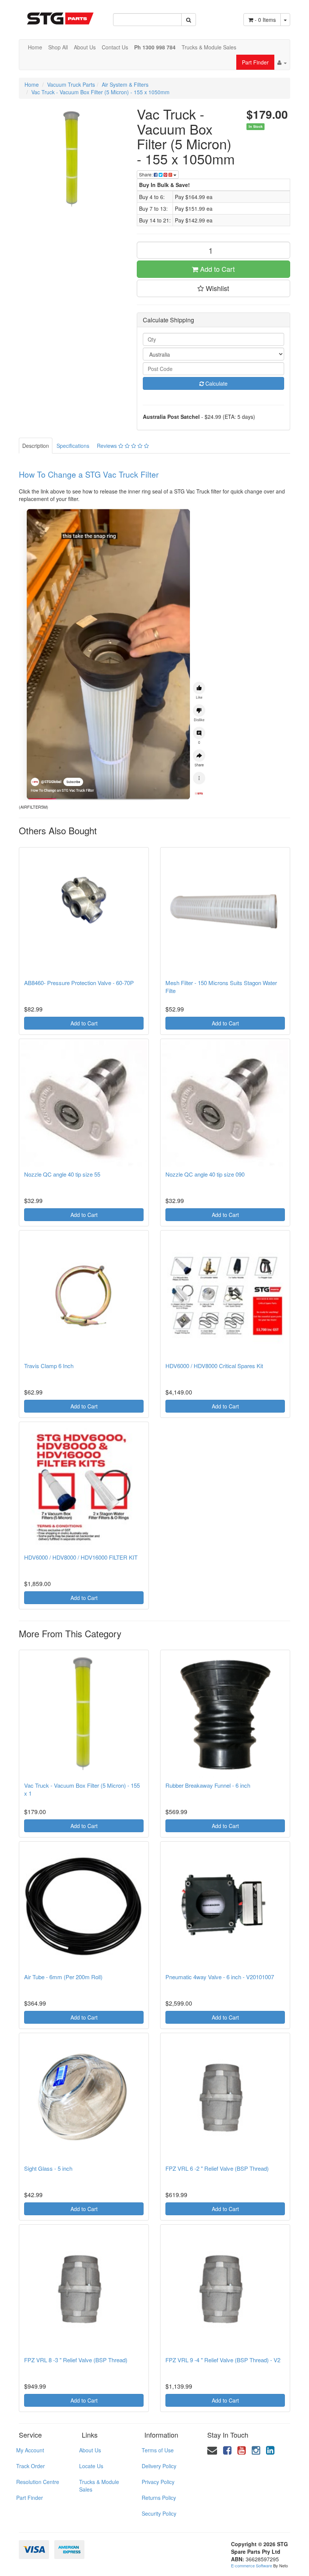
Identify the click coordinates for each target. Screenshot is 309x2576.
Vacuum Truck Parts (71, 84)
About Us (85, 47)
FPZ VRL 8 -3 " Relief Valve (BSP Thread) (76, 2360)
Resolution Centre (38, 2482)
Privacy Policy (158, 2482)
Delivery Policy (159, 2466)
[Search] (189, 20)
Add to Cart (216, 269)
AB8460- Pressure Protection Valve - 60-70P (79, 983)
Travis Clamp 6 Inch (49, 1366)
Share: (146, 174)
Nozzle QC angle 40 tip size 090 (205, 1174)
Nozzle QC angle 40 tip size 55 (62, 1174)
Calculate (216, 383)
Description (36, 446)
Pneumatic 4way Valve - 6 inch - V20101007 (220, 1977)
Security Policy (159, 2513)
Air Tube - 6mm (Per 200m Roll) (63, 1977)
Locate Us (91, 2466)
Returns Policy (159, 2498)
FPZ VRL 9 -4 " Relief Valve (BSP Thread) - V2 (223, 2360)
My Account (30, 2450)
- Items (265, 20)
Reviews (108, 446)
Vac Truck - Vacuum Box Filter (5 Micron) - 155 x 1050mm (100, 92)
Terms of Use (158, 2450)
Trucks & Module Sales (209, 47)
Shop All (58, 47)
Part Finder (255, 62)
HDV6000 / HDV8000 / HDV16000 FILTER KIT (81, 1557)
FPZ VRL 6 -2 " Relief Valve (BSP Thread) (217, 2168)
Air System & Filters (125, 84)
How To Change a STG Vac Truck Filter (89, 474)
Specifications (73, 446)
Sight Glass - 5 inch (48, 2168)
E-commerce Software (252, 2565)
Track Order (31, 2466)
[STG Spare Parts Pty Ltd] (60, 15)
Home (35, 47)
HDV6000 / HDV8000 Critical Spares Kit (214, 1366)
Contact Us (115, 47)
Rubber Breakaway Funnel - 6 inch (208, 1785)
